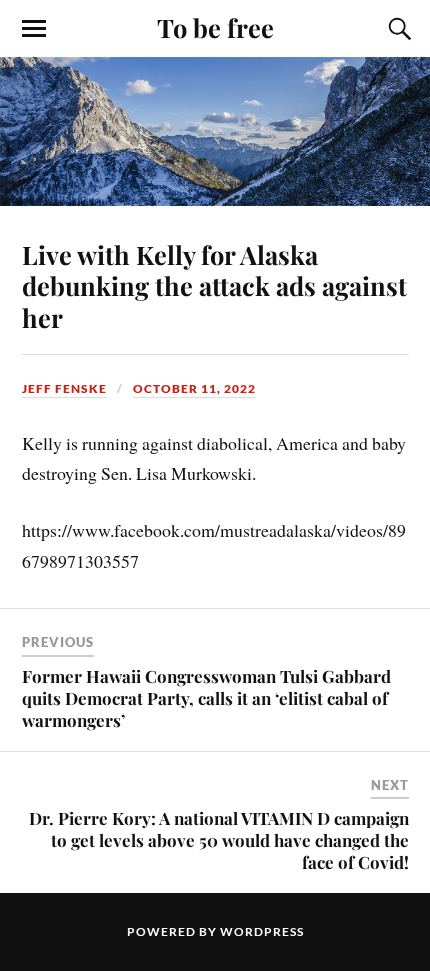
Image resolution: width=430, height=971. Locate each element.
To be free (215, 27)
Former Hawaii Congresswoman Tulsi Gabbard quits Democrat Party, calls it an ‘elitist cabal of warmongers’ (206, 698)
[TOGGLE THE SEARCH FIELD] (397, 29)
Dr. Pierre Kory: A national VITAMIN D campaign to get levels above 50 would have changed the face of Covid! (219, 840)
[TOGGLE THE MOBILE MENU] (34, 29)
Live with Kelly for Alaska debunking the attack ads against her (214, 286)
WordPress (262, 931)
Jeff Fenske (64, 388)
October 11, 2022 (194, 388)
